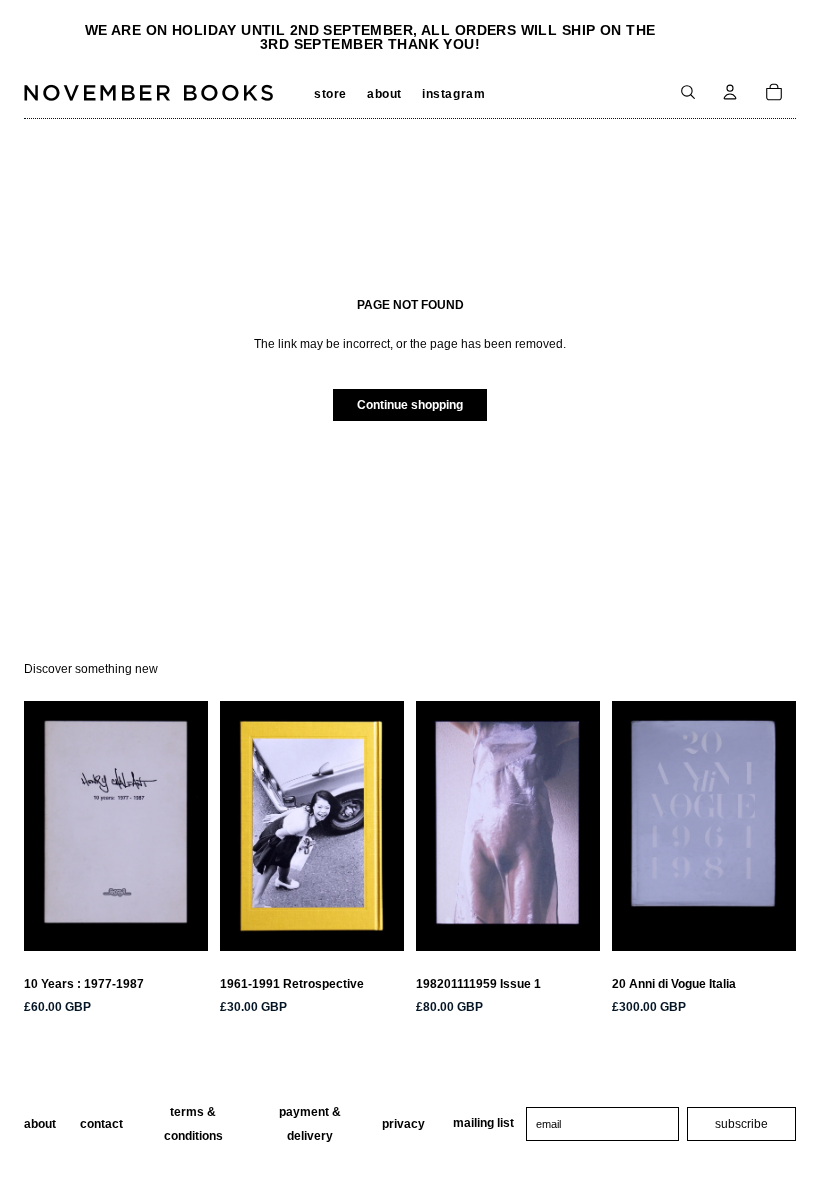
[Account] (730, 92)
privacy (403, 1124)
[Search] (688, 92)
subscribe (741, 1124)
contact (101, 1124)
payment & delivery (310, 1124)
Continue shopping (410, 405)
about (40, 1124)
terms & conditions (193, 1124)
